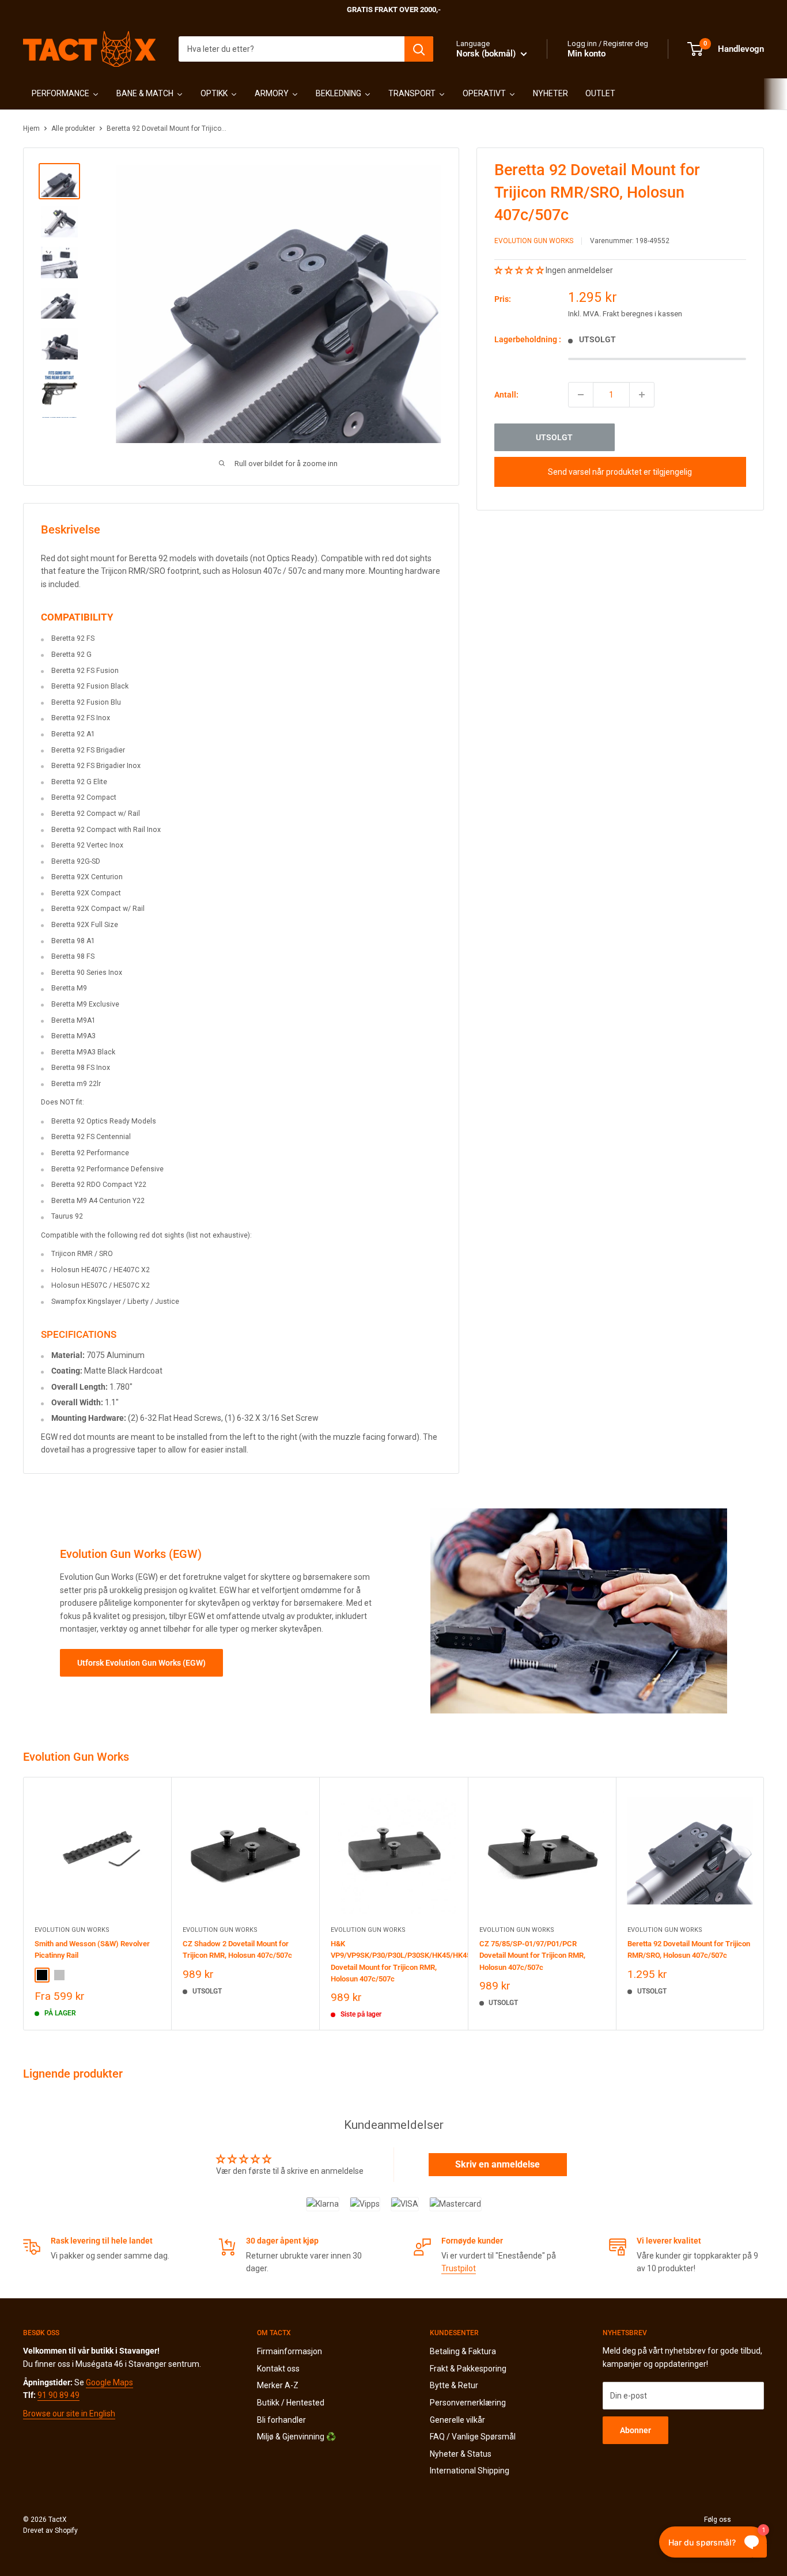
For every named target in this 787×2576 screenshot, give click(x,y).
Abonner (635, 2430)
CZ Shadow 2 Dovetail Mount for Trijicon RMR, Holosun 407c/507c (237, 1949)
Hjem (31, 128)
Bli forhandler (281, 2420)
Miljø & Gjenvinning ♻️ (296, 2437)
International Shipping (470, 2471)
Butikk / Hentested (291, 2403)
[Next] (764, 1903)
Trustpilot (459, 2268)
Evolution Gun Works (534, 241)
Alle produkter (73, 128)
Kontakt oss (278, 2369)
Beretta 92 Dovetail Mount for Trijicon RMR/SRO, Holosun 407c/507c (689, 1949)
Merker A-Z (278, 2385)
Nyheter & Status (461, 2454)
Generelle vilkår (457, 2420)
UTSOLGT (554, 437)
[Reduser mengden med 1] (581, 395)
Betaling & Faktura (463, 2351)
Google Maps (109, 2382)
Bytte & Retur (454, 2385)
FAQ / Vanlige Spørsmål (473, 2437)
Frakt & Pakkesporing (468, 2369)
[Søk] (419, 49)
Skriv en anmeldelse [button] (497, 2164)
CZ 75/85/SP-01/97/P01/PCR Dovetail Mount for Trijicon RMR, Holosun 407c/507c (532, 1955)
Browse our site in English (69, 2414)
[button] (520, 270)
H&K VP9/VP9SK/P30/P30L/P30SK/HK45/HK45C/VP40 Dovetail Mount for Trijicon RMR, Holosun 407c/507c (393, 1961)
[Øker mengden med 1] (642, 395)
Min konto (587, 54)
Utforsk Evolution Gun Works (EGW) (141, 1663)
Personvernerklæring (468, 2403)
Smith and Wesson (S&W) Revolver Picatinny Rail (92, 1949)
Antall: (506, 394)
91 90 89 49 (58, 2395)
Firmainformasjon (290, 2351)
